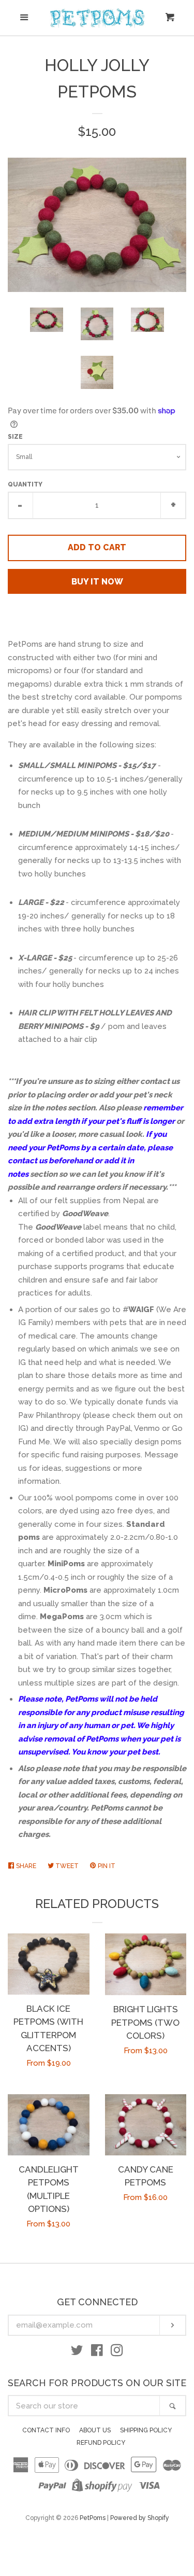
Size (15, 437)
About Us (95, 2430)
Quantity (25, 484)
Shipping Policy (146, 2430)
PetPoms (93, 2518)
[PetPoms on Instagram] (117, 2352)
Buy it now (97, 582)
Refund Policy (101, 2443)
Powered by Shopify (140, 2518)
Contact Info (46, 2430)
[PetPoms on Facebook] (97, 2352)
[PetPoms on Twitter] (77, 2352)
